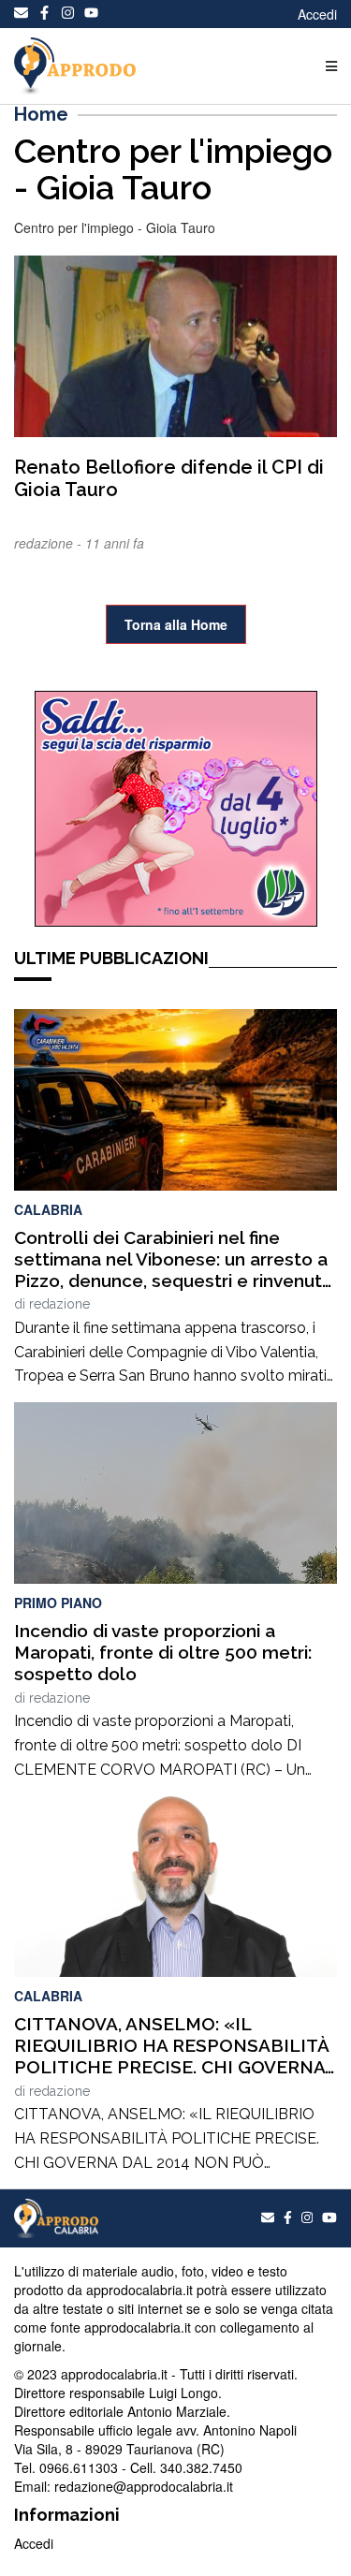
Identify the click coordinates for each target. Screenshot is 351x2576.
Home (41, 114)
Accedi (317, 14)
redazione (59, 1304)
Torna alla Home (176, 624)
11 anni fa (115, 543)
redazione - (50, 543)
